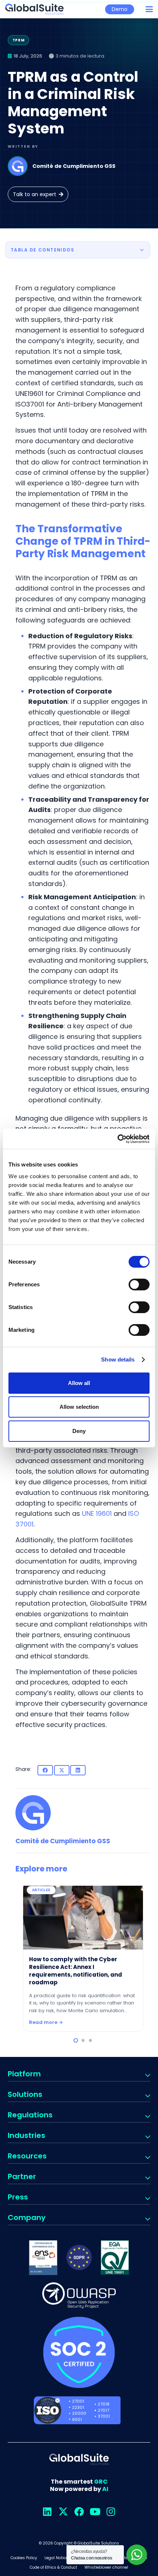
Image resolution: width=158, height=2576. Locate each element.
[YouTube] (95, 2512)
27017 (103, 2410)
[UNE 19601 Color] (115, 2257)
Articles (102, 1890)
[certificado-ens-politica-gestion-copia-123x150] (43, 2258)
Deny (79, 1431)
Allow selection (79, 1407)
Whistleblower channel (106, 2567)
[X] (63, 2512)
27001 (78, 2401)
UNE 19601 (97, 1513)
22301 (78, 2407)
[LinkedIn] (47, 2512)
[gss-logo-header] (34, 9)
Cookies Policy (24, 2558)
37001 (104, 2416)
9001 (77, 2419)
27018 (104, 2404)
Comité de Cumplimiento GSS (74, 166)
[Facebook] (79, 2512)
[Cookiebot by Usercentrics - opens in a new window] (117, 1139)
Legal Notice (56, 2558)
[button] (149, 9)
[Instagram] (111, 2512)
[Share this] (45, 1770)
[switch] (139, 1285)
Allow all (79, 1383)
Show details (118, 1359)
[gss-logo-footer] (79, 2459)
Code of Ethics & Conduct (53, 2567)
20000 (79, 2413)
